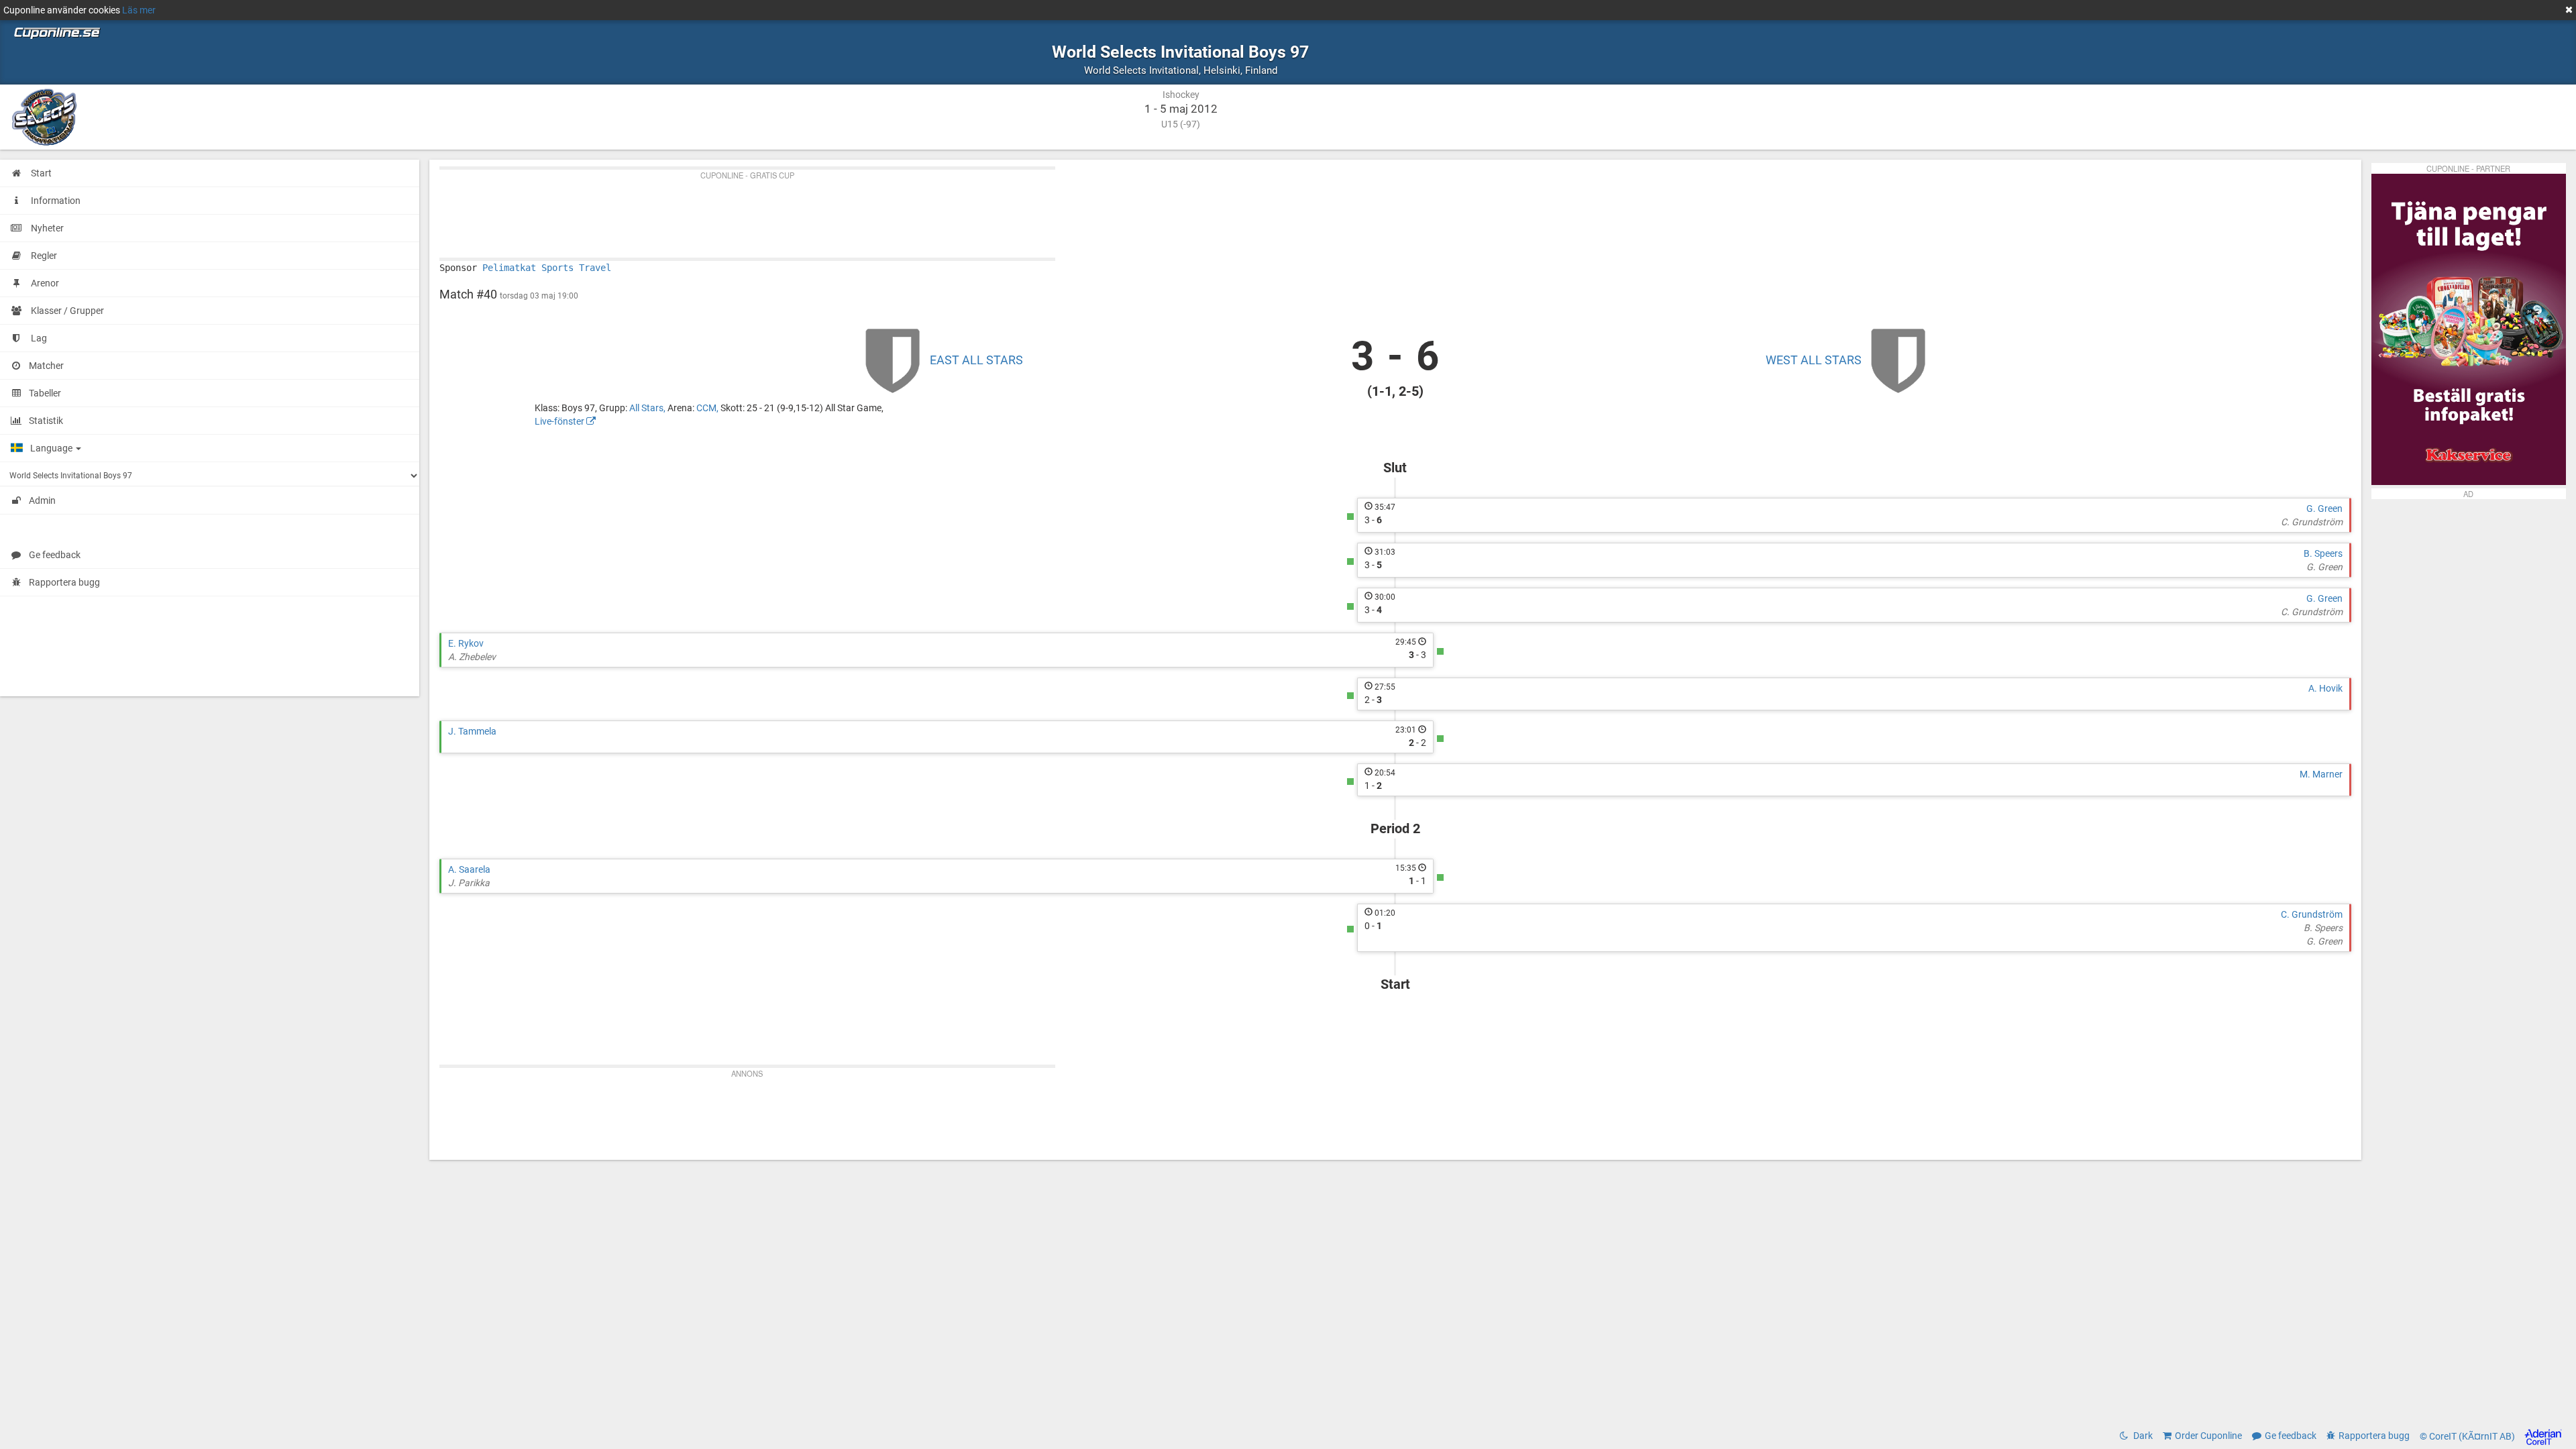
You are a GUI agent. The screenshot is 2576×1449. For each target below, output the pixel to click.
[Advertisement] (842, 211)
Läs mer (139, 10)
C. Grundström (2312, 522)
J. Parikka (469, 883)
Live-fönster (560, 421)
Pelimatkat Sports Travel (547, 268)
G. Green (2324, 508)
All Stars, (648, 408)
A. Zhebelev (472, 657)
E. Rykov (466, 643)
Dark (2142, 1436)
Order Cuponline (2208, 1436)
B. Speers (2323, 553)
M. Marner (2321, 774)
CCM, (708, 408)
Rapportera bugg (64, 582)
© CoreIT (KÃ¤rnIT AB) (2468, 1436)
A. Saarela (469, 869)
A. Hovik (2325, 688)
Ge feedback (55, 555)
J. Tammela (472, 731)
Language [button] (52, 448)
